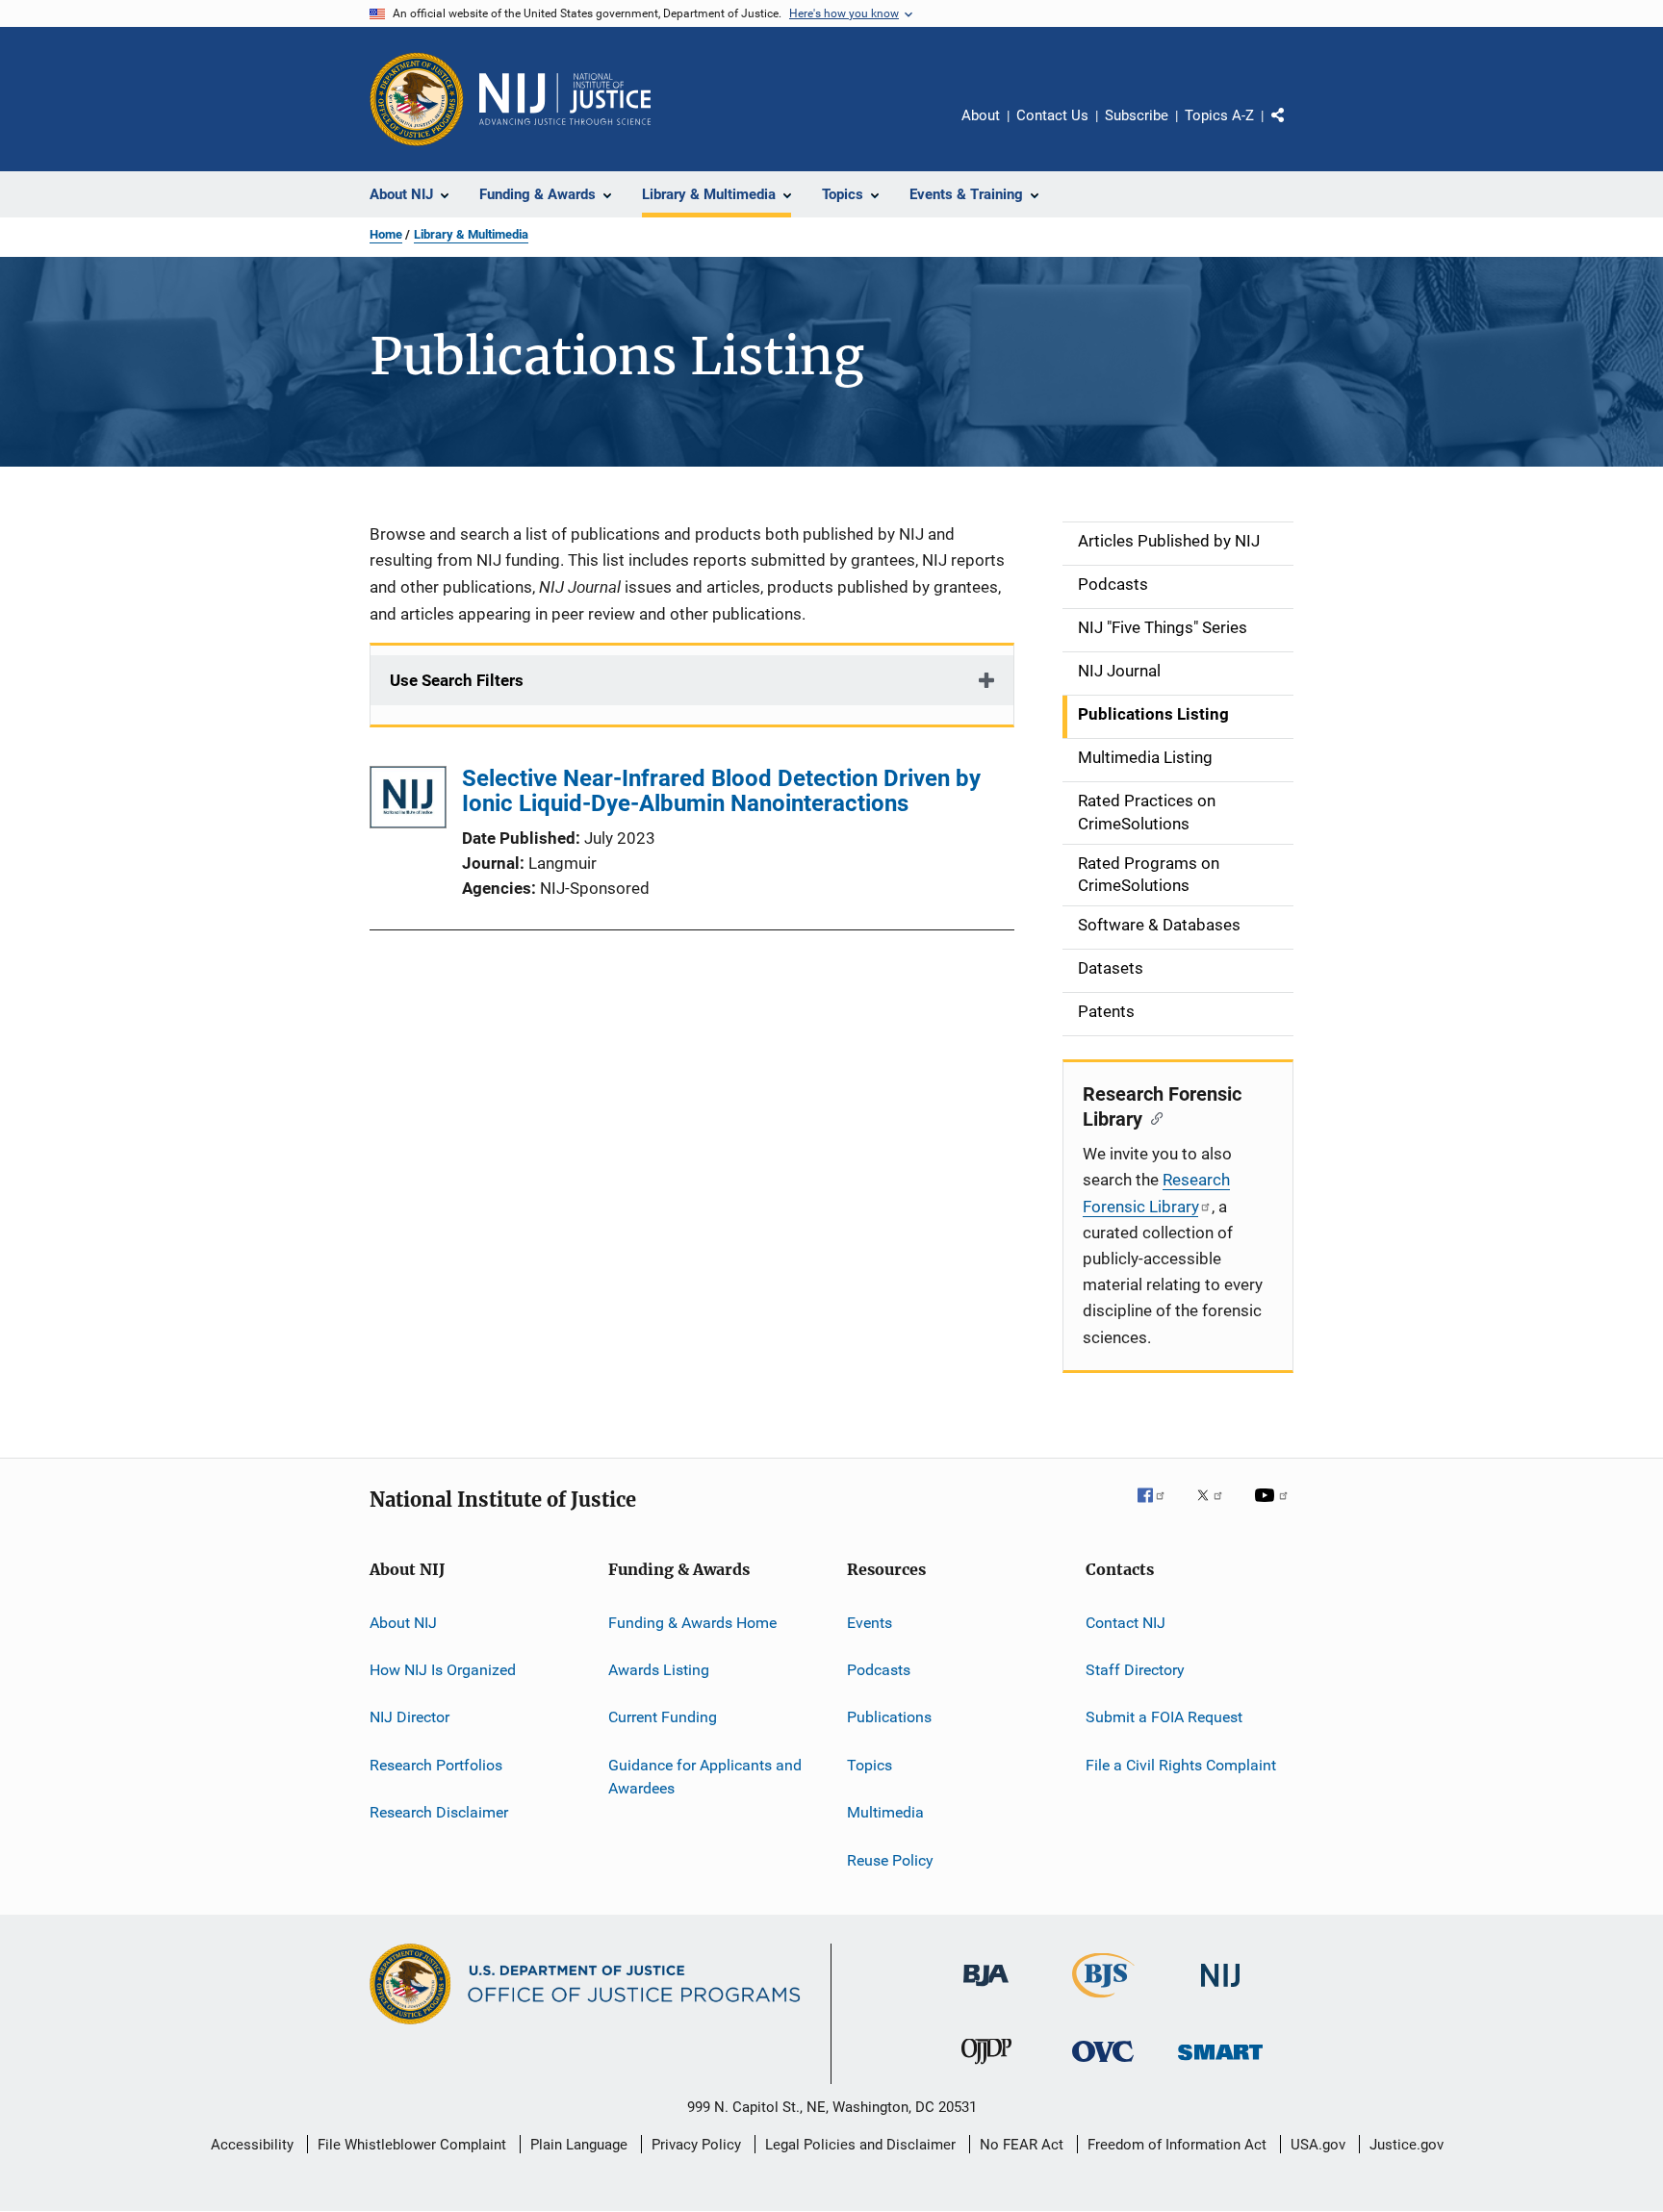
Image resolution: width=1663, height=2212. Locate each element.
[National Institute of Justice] (1220, 1990)
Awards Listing (659, 1670)
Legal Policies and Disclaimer (860, 2145)
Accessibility (252, 2145)
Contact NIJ (1126, 1623)
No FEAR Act (1022, 2145)
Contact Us (1052, 115)
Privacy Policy (696, 2145)
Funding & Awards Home (692, 1623)
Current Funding (663, 1717)
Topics (870, 1765)
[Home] (565, 99)
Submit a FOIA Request (1164, 1717)
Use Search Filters (457, 680)
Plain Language (579, 2145)
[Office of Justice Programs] (417, 99)
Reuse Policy (890, 1859)
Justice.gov (1407, 2145)
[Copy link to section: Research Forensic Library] (1152, 1117)
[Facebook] (1159, 1509)
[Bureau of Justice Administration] (986, 1990)
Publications (889, 1717)
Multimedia (885, 1812)
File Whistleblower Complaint (412, 2145)
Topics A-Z (1219, 115)
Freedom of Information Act (1177, 2145)
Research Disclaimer (439, 1812)
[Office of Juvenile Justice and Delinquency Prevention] (986, 2068)
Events (870, 1623)
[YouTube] (1274, 1509)
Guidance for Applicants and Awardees (705, 1777)
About (981, 115)
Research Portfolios (436, 1765)
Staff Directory (1135, 1670)
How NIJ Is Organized (443, 1670)
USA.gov (1318, 2145)
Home (386, 234)
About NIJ (403, 1623)
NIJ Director (409, 1717)
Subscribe (1137, 115)
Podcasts (879, 1670)
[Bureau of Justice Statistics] (1103, 2001)
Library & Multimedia (471, 234)
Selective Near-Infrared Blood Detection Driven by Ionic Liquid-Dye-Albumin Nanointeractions (721, 791)
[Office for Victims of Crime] (1103, 2065)
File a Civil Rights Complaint (1181, 1765)
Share (1293, 129)
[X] (1216, 1509)
